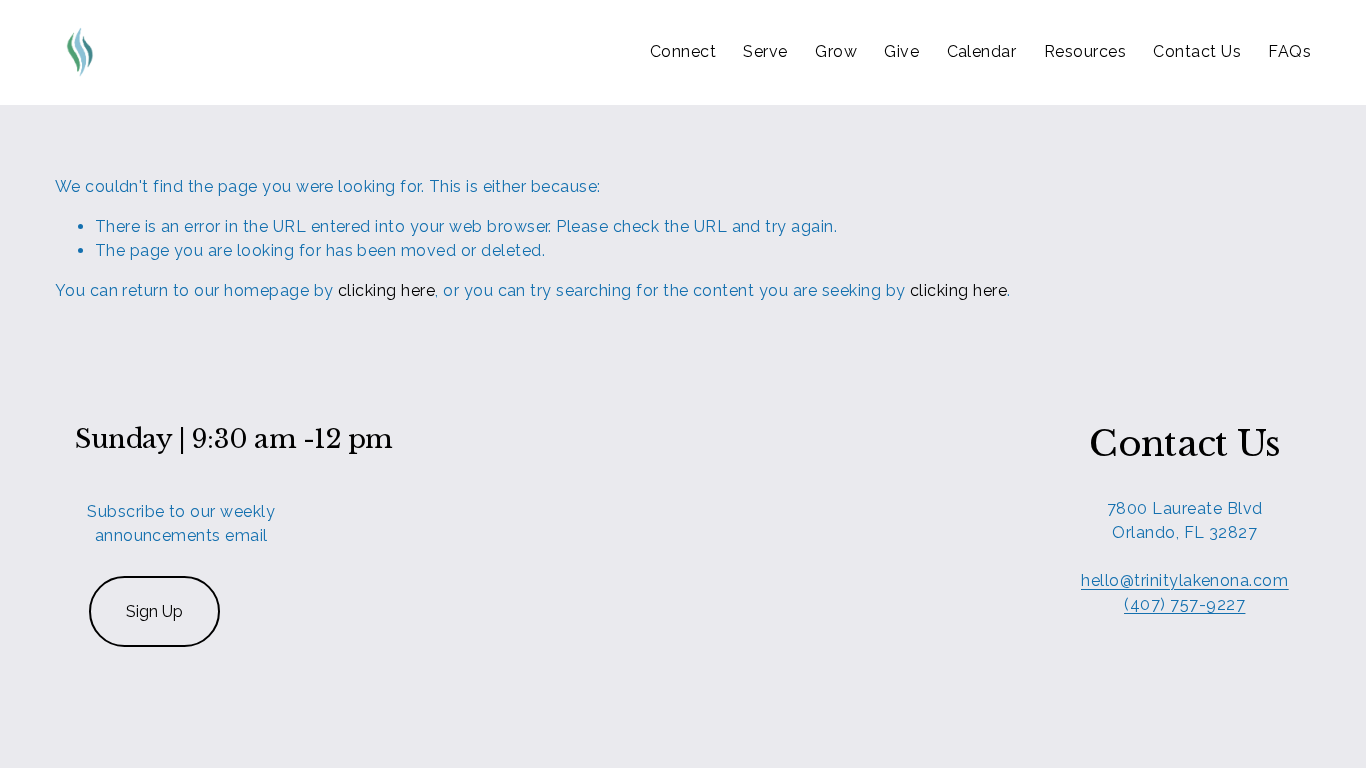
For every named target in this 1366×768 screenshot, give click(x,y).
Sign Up (154, 611)
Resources (1085, 51)
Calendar (982, 51)
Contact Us (1197, 51)
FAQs (1289, 51)
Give (901, 51)
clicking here (386, 290)
